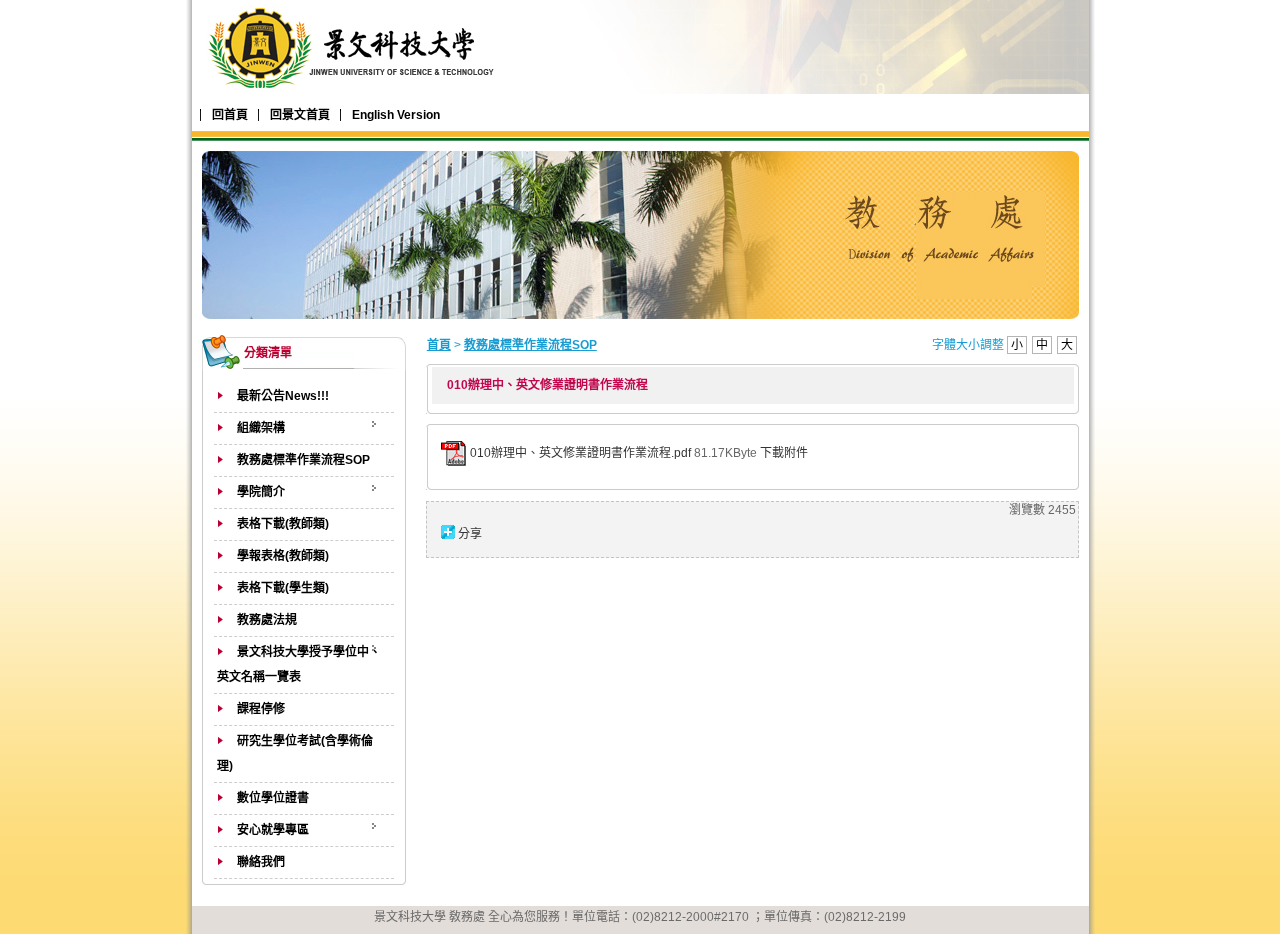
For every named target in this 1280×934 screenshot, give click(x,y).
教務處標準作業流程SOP (530, 345)
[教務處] (355, 93)
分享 (470, 534)
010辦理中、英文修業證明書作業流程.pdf (580, 453)
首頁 (439, 345)
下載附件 (784, 453)
